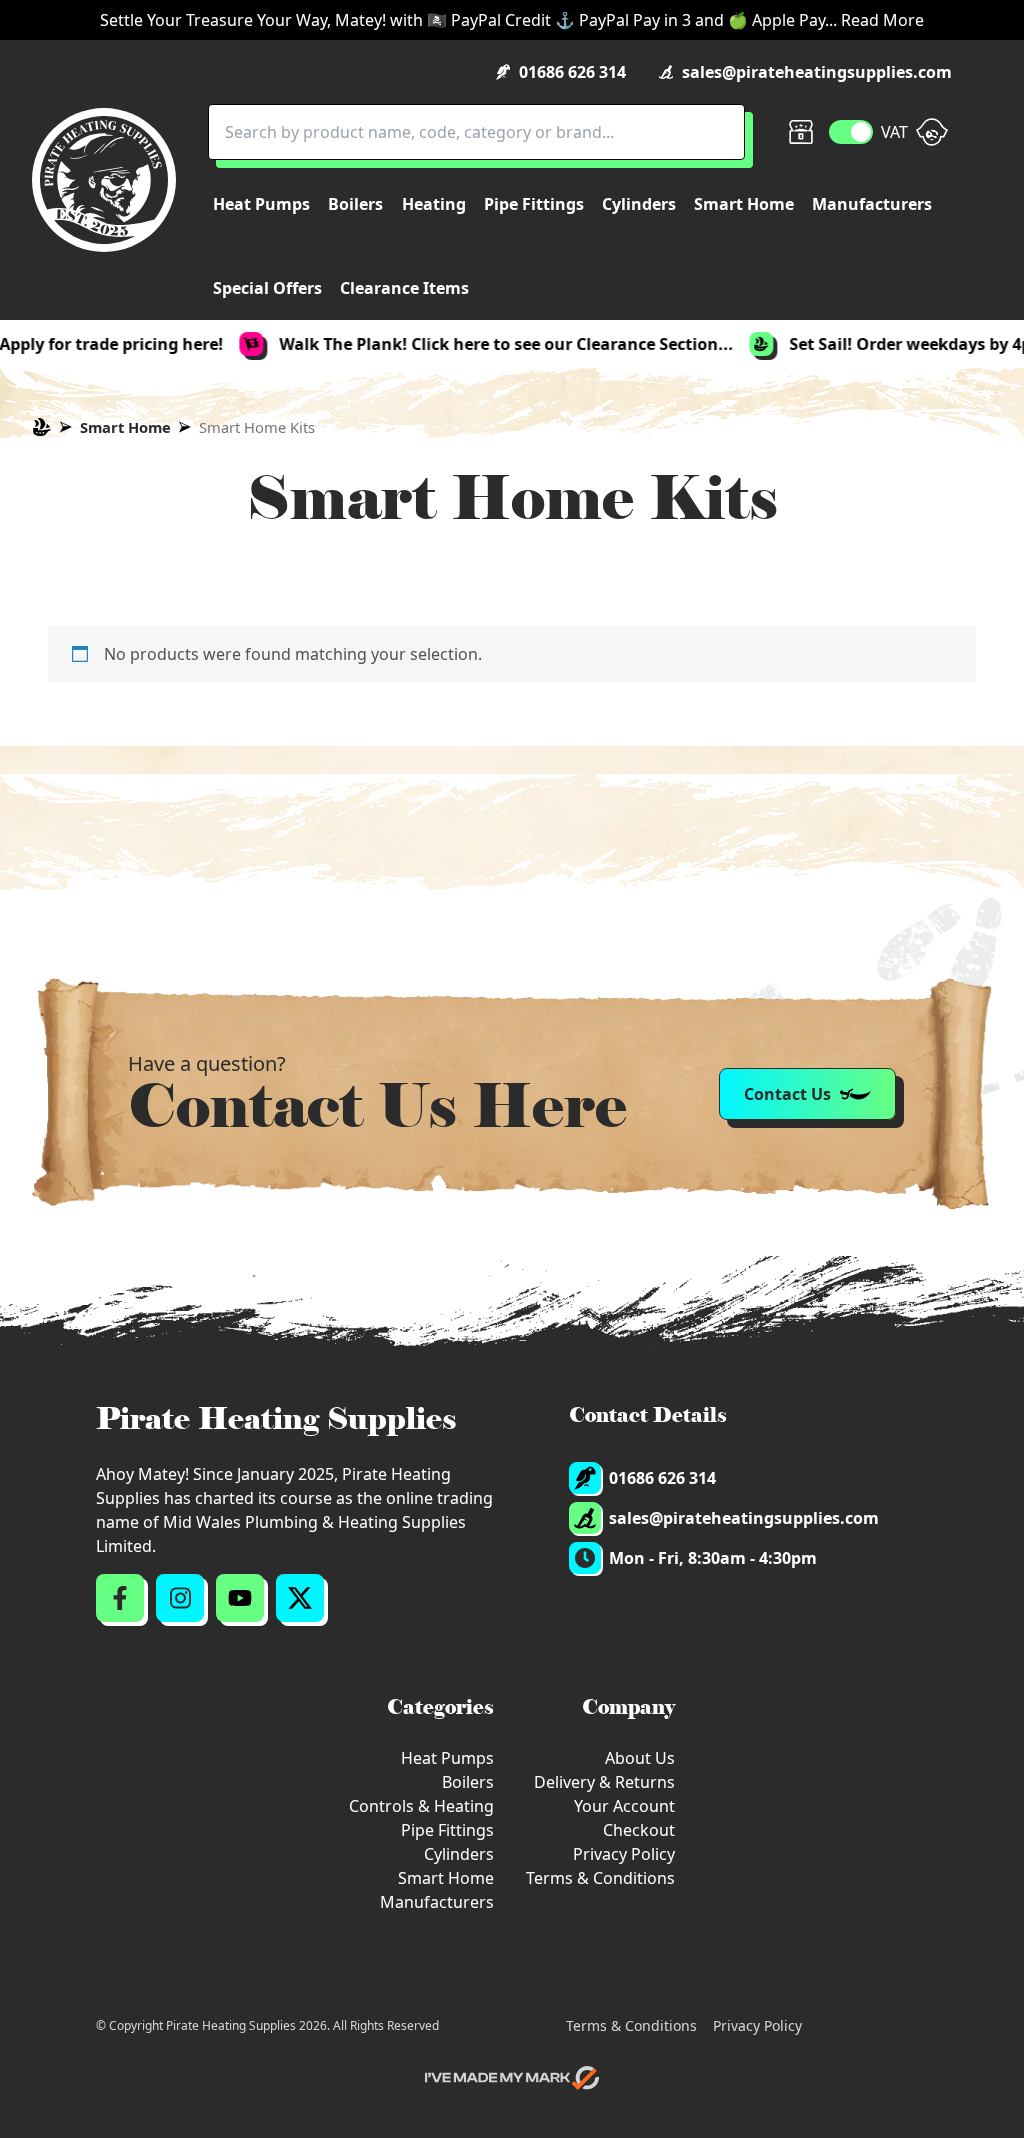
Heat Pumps (447, 1758)
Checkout (639, 1830)
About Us (640, 1758)
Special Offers (267, 288)
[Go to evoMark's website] (512, 2078)
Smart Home (125, 427)
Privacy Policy (624, 1854)
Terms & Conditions (600, 1878)
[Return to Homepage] (104, 180)
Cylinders (459, 1854)
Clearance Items (404, 288)
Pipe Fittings (447, 1830)
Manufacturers (437, 1902)
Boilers (468, 1782)
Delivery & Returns (604, 1782)
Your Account (624, 1806)
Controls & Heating (421, 1806)
